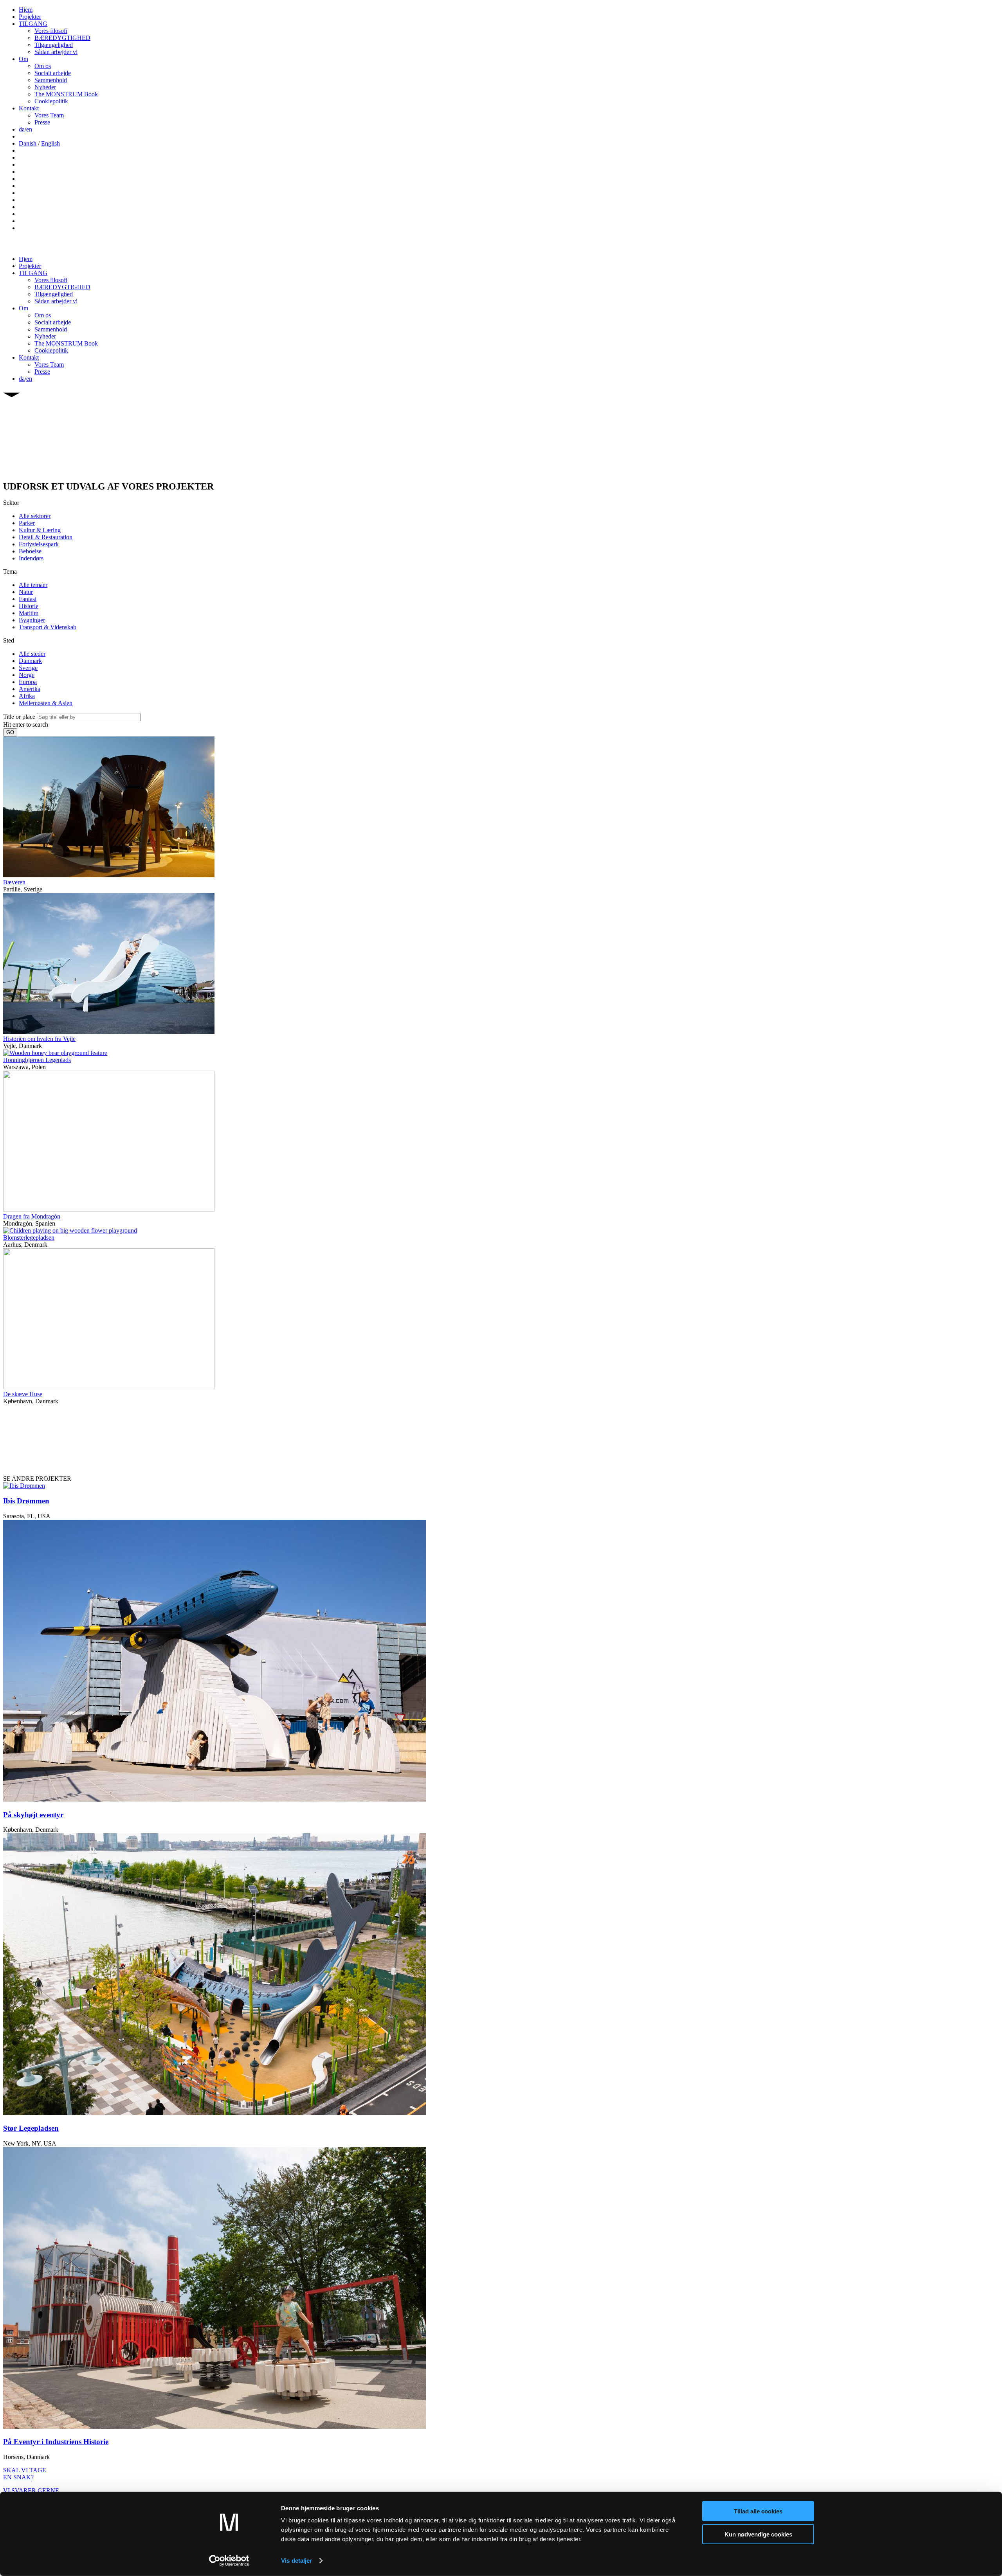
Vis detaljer (296, 2561)
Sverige (28, 668)
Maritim (29, 613)
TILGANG (33, 24)
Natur (26, 592)
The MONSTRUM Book (66, 94)
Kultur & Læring (40, 530)
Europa (28, 682)
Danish (28, 143)
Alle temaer (33, 585)
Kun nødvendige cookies (758, 2534)
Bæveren (14, 882)
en (29, 129)
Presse (42, 122)
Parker (27, 523)
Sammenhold (51, 80)
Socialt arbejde (53, 73)
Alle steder (32, 654)
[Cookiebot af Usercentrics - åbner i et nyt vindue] (229, 2561)
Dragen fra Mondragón (32, 1216)
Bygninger (32, 620)
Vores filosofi (51, 31)
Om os (43, 66)
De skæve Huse (23, 1394)
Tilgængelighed (54, 45)
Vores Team (49, 115)
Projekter (30, 17)
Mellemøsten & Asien (46, 703)
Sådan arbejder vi (56, 52)
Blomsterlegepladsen (29, 1238)
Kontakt (29, 108)
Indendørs (31, 558)
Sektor (11, 503)
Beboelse (30, 551)
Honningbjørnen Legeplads (37, 1060)
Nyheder (45, 87)
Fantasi (28, 599)
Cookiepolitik (51, 101)
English (50, 143)
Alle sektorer (35, 516)
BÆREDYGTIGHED (62, 38)
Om (23, 59)
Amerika (30, 689)
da (22, 129)
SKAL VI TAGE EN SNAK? (25, 2474)
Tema (10, 572)
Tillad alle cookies (758, 2511)
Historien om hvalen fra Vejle (39, 1039)
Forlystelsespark (39, 544)
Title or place (19, 717)
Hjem (26, 10)
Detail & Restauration (46, 537)
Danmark (30, 661)
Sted (9, 640)
